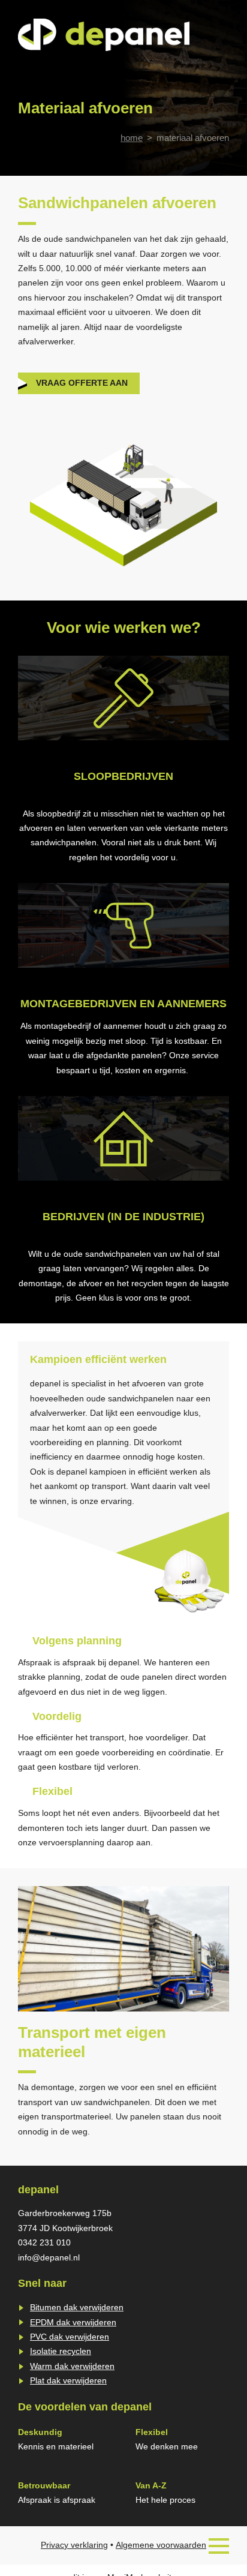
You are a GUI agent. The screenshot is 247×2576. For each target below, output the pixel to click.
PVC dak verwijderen (70, 2337)
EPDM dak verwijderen (73, 2323)
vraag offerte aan (82, 383)
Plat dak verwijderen (68, 2381)
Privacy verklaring (74, 2545)
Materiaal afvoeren (193, 138)
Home (132, 138)
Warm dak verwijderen (72, 2366)
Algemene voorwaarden (161, 2545)
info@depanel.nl (49, 2258)
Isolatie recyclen (61, 2351)
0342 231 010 (44, 2243)
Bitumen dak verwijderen (77, 2308)
